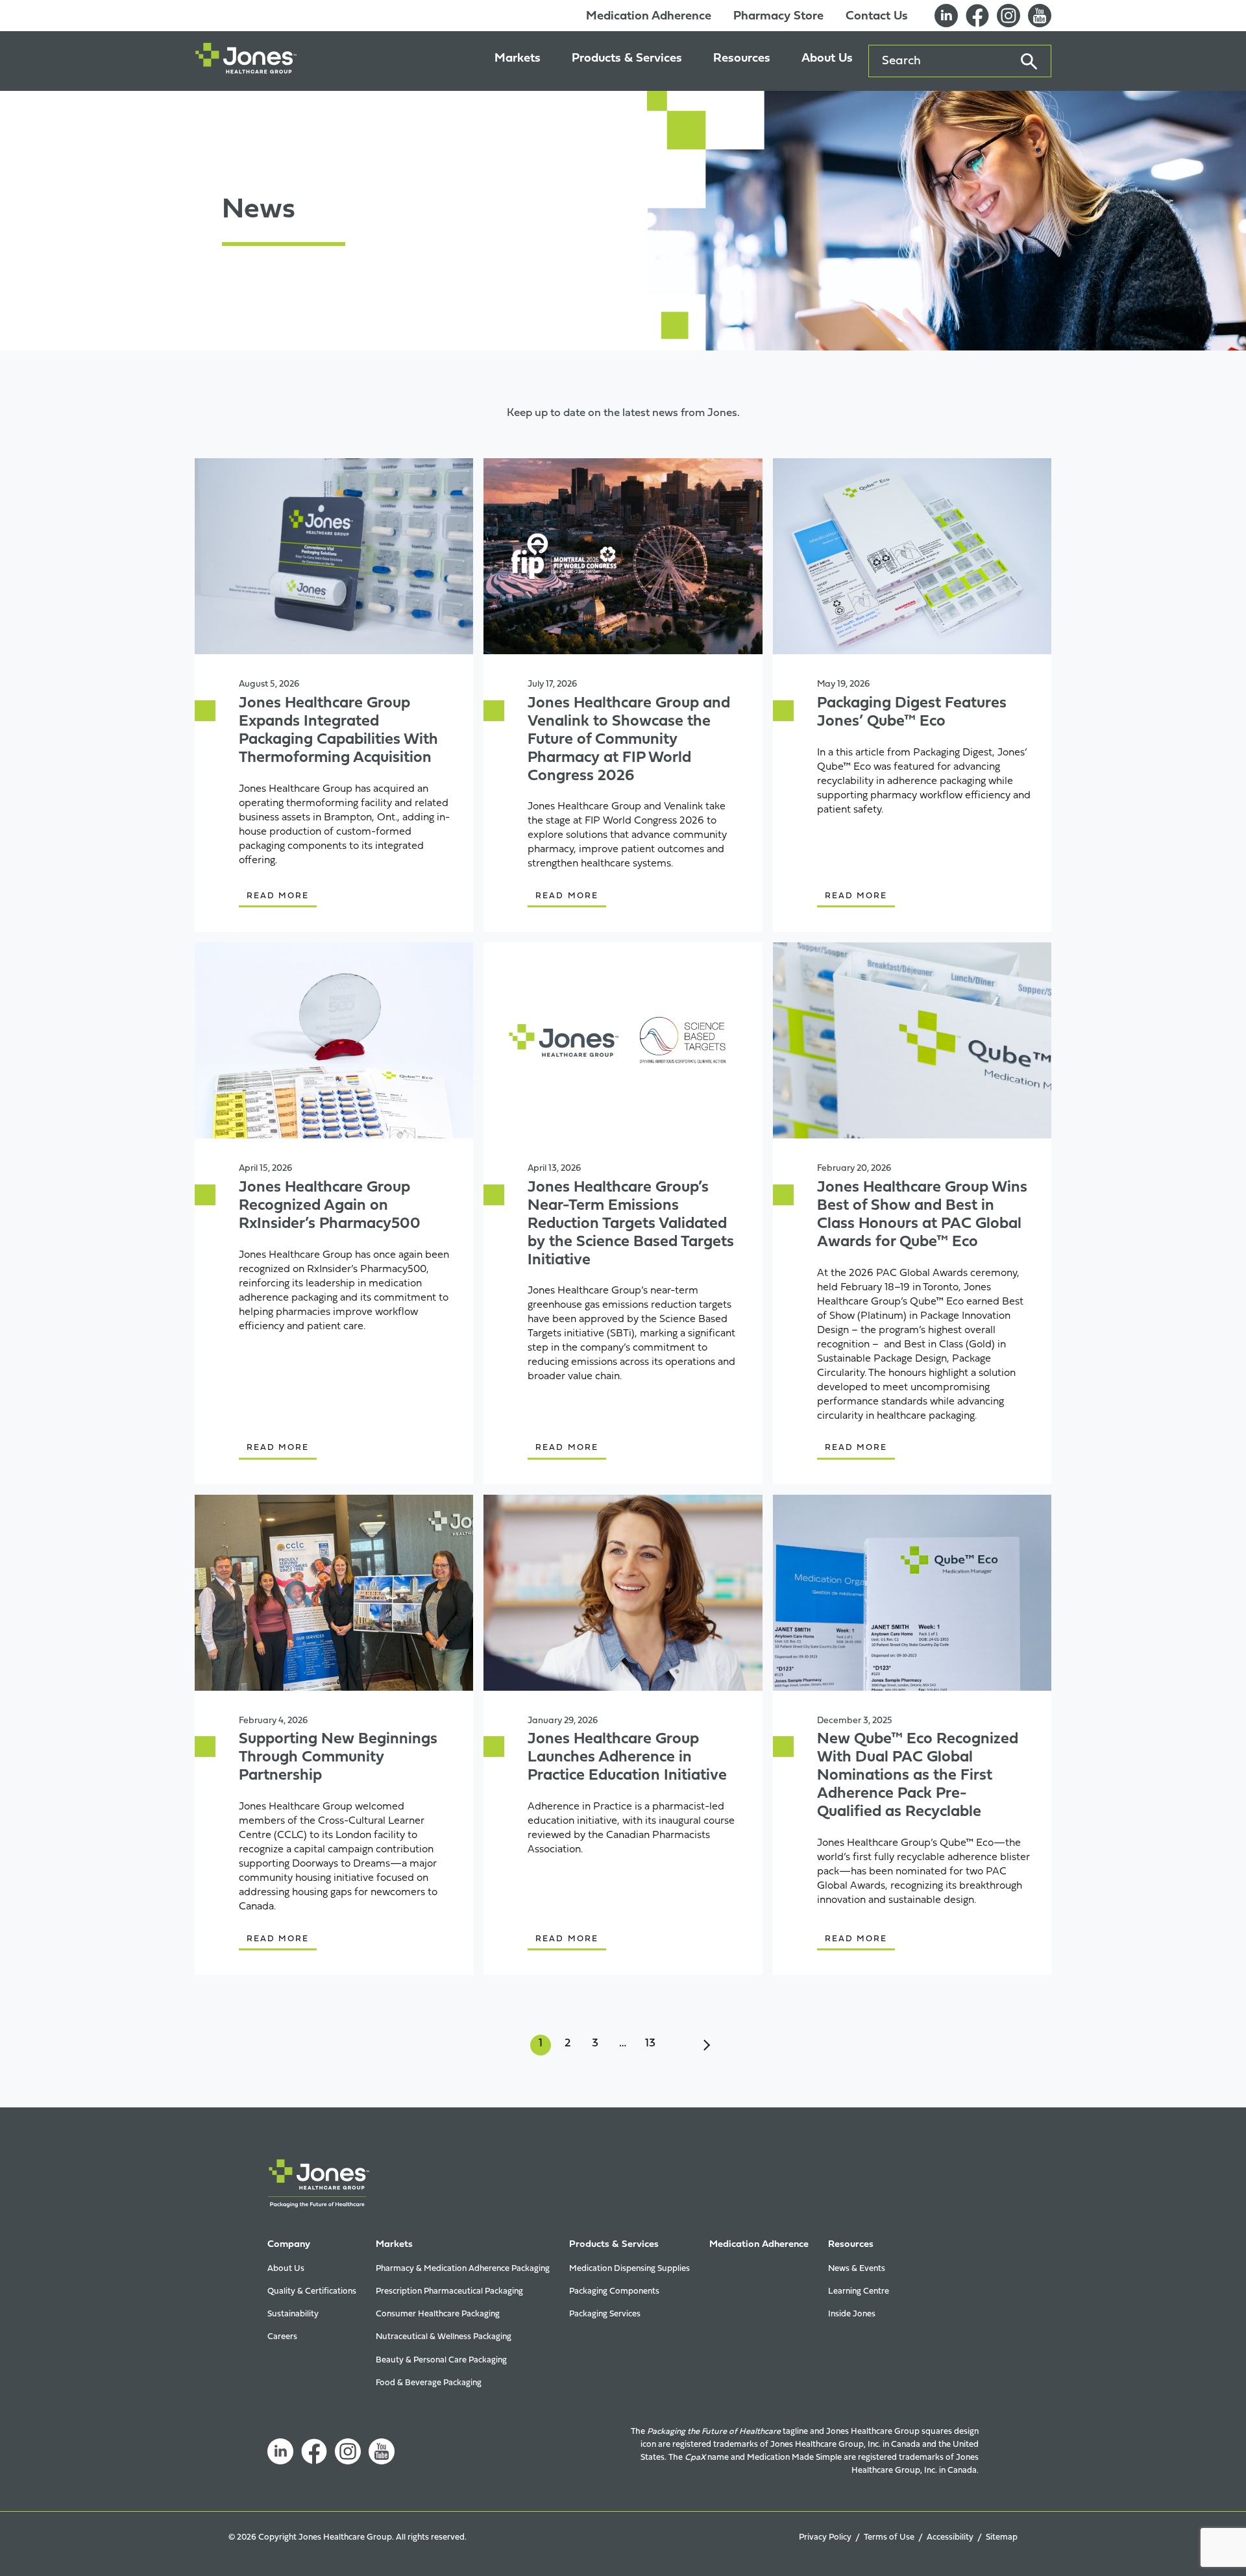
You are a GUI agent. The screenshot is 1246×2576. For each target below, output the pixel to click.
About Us (827, 59)
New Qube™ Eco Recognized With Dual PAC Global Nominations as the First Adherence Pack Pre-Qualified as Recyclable (918, 1775)
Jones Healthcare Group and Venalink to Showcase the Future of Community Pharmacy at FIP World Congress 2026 (629, 740)
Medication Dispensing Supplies (629, 2269)
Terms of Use (889, 2537)
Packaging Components (614, 2291)
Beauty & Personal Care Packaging (441, 2360)
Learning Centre (859, 2291)
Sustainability (293, 2314)
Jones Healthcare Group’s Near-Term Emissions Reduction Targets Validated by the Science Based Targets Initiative (631, 1224)
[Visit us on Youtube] (1040, 16)
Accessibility (950, 2537)
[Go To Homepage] (246, 61)
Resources (742, 59)
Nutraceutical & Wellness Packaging (444, 2337)
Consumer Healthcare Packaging (438, 2314)
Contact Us (877, 17)
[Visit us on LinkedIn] (946, 16)
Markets (518, 59)
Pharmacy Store (778, 17)
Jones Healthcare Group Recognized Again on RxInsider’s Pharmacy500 (330, 1206)
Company (289, 2245)
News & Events (857, 2269)
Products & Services (627, 59)
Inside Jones (852, 2314)
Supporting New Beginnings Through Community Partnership (338, 1758)
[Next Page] (705, 2045)
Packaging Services (605, 2314)
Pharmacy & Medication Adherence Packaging (463, 2269)
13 (650, 2043)
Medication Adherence (649, 17)
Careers (282, 2337)
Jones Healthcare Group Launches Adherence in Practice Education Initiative (627, 1758)
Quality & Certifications (312, 2291)
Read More (278, 896)
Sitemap (1002, 2537)
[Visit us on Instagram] (348, 2451)
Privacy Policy (825, 2537)
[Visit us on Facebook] (977, 16)
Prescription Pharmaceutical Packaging (449, 2291)
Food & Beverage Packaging (429, 2383)
